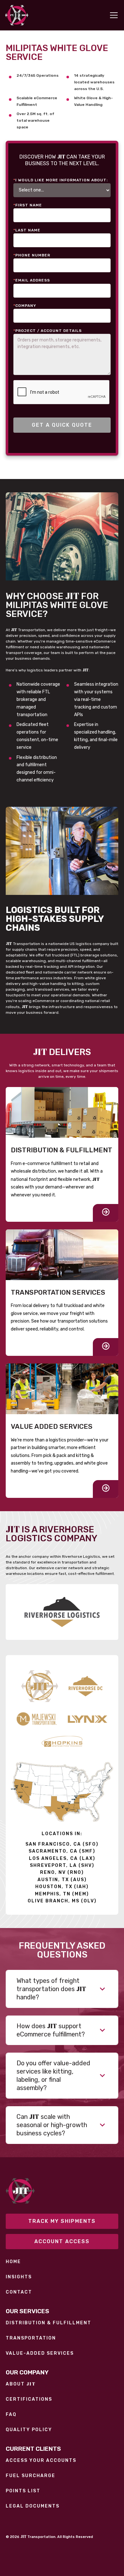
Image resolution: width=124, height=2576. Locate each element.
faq (11, 2415)
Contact (19, 2292)
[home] (17, 15)
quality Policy (29, 2430)
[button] (113, 15)
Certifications (29, 2399)
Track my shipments (62, 2221)
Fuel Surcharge (31, 2476)
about (21, 2384)
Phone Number (32, 255)
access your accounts (41, 2461)
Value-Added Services (40, 2353)
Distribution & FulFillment (48, 2323)
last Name (27, 230)
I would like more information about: (61, 180)
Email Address (32, 280)
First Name (28, 205)
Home (13, 2262)
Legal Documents (33, 2506)
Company (25, 306)
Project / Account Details (48, 331)
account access (62, 2241)
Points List (23, 2491)
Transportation (31, 2338)
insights (19, 2277)
